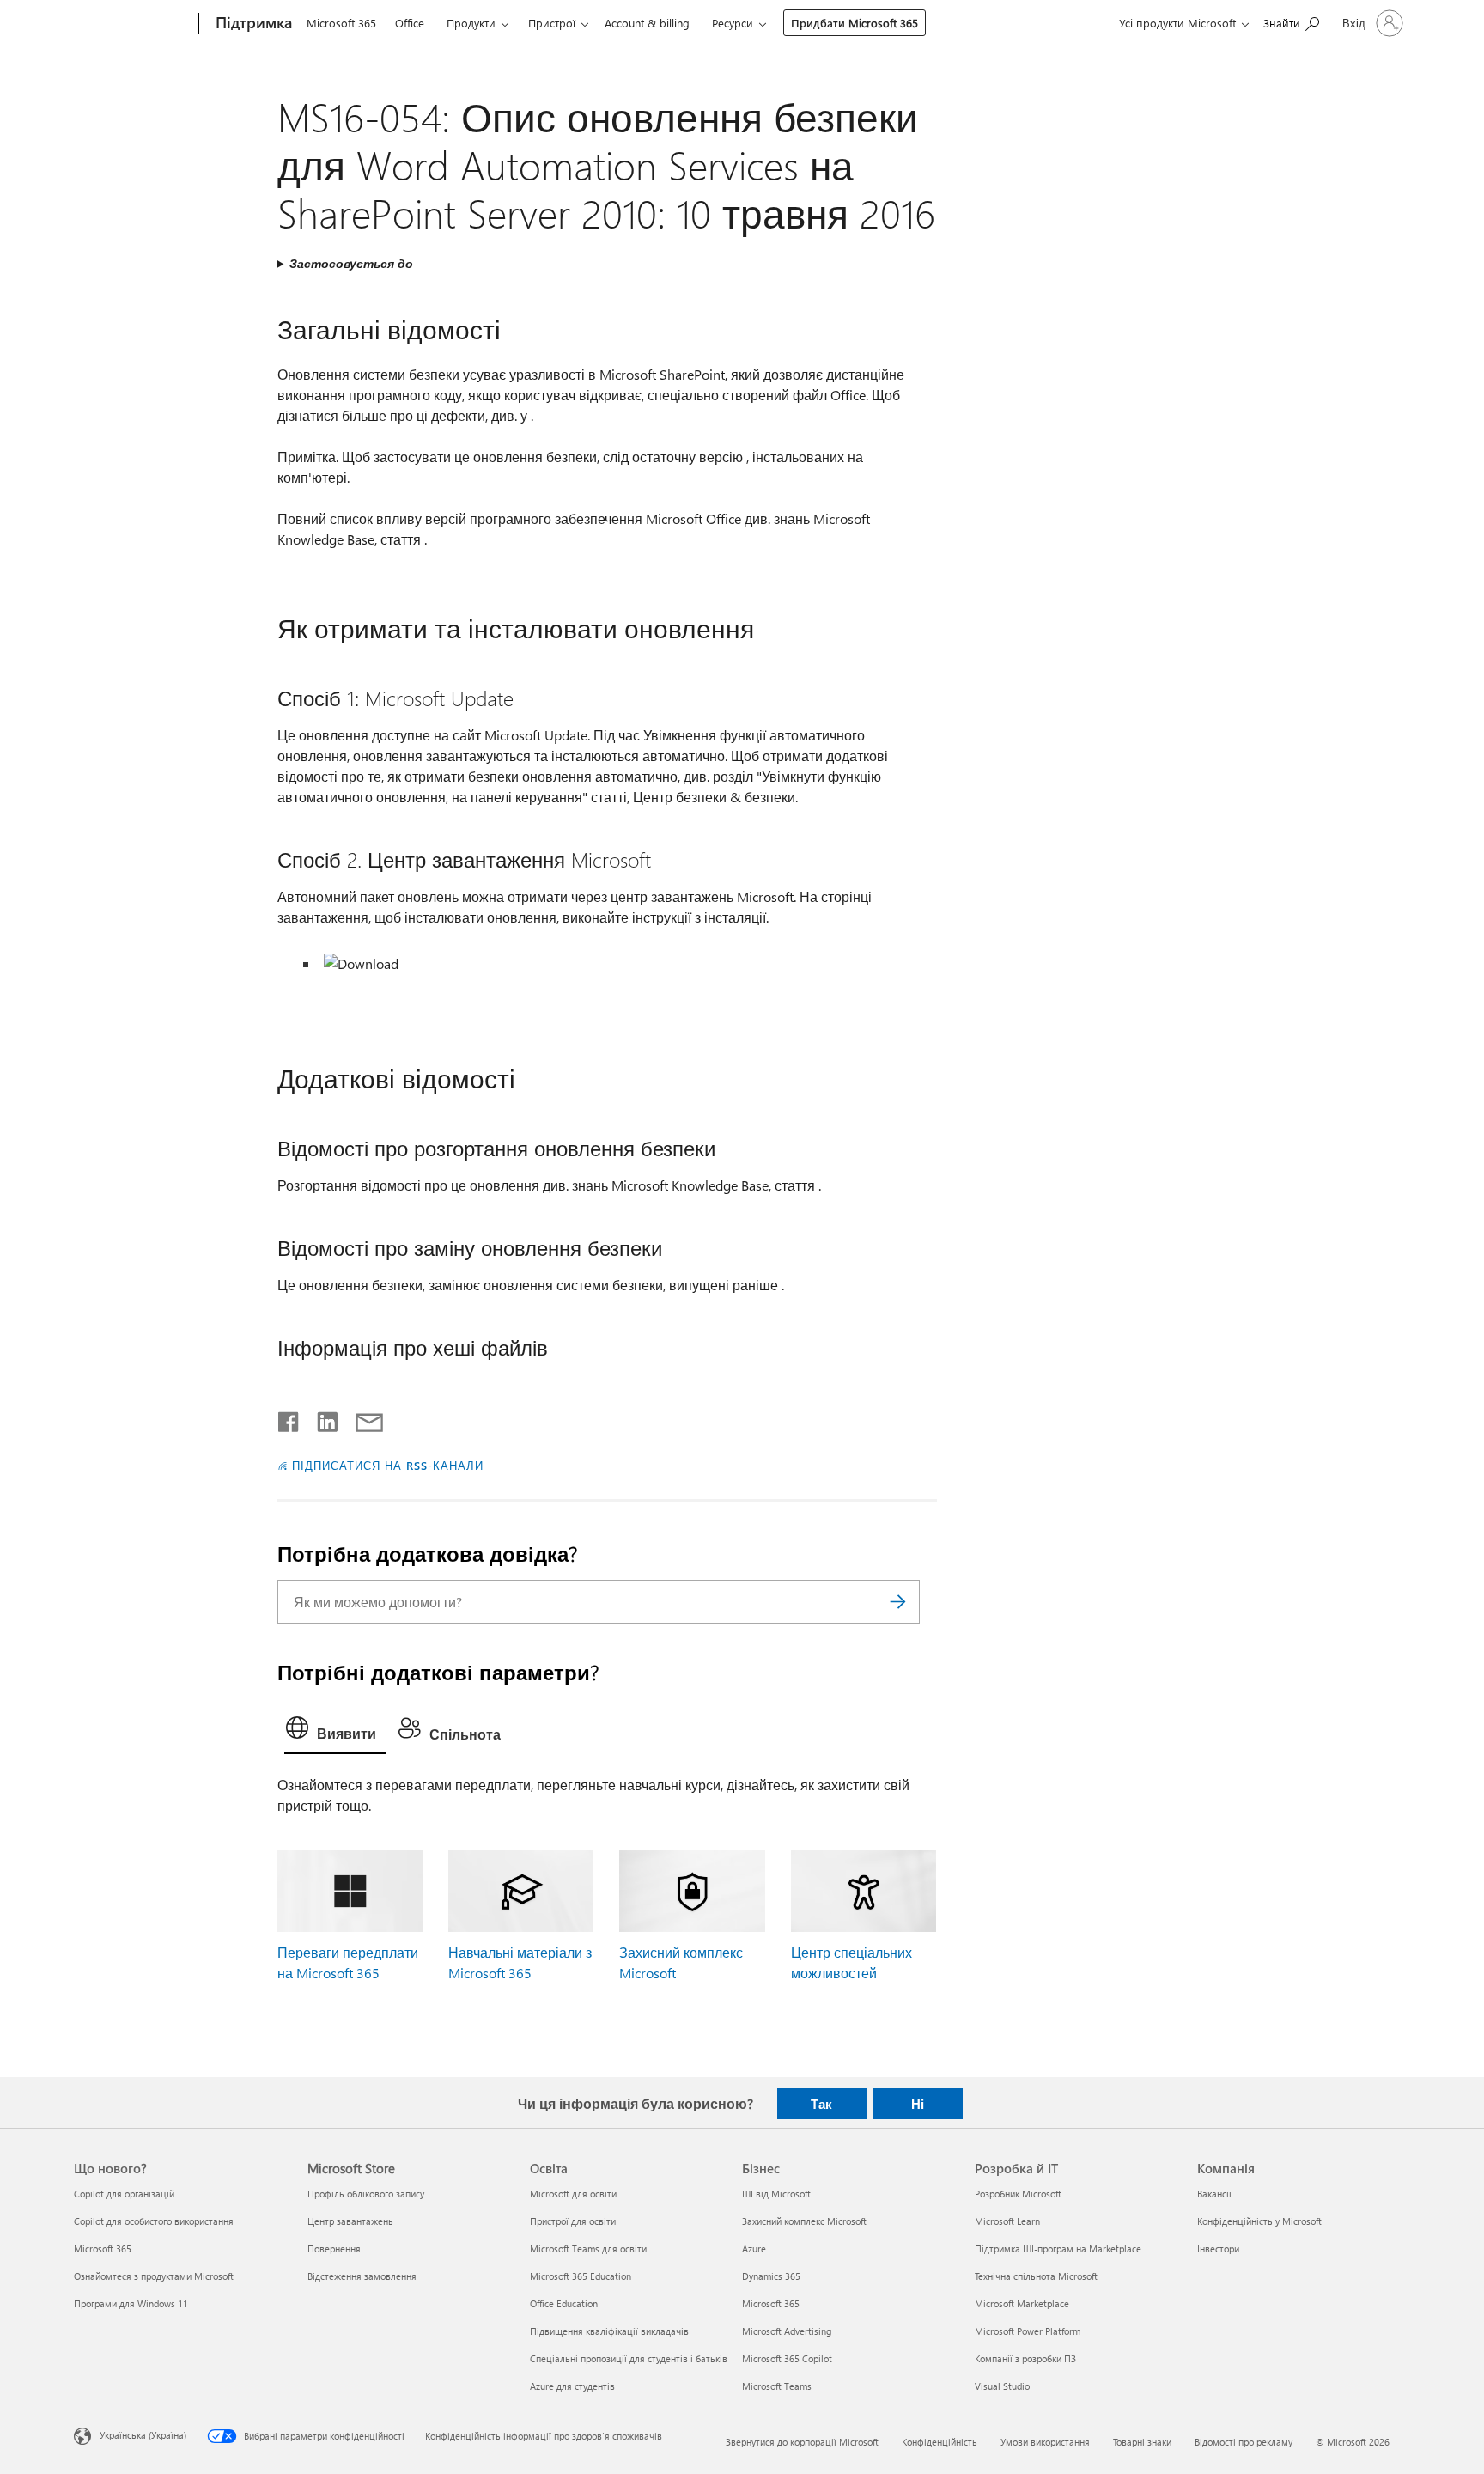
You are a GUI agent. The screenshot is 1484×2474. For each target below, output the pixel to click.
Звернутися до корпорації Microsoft (802, 2442)
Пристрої (552, 23)
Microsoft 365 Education (581, 2276)
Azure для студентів (572, 2386)
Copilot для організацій (124, 2194)
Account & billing (647, 23)
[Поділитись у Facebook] (289, 1418)
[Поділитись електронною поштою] (362, 1418)
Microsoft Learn (1007, 2221)
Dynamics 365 (771, 2276)
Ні (918, 2104)
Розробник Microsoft (1018, 2194)
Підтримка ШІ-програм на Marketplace (1058, 2249)
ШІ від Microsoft (776, 2194)
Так (821, 2104)
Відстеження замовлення (362, 2276)
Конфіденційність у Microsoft (1259, 2221)
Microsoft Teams (777, 2386)
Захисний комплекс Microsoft (804, 2221)
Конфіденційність (940, 2442)
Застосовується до (351, 263)
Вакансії (1214, 2194)
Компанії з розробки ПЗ (1025, 2358)
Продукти (471, 23)
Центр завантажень (350, 2221)
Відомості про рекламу (1244, 2442)
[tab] (335, 1732)
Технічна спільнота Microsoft (1036, 2276)
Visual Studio (1002, 2386)
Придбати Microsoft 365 (855, 23)
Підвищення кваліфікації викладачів (609, 2331)
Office (410, 23)
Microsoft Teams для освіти (588, 2249)
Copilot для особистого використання (154, 2221)
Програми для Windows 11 (131, 2303)
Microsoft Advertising (787, 2331)
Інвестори (1218, 2249)
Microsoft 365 (341, 23)
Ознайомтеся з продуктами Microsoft (154, 2276)
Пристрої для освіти (573, 2221)
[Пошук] (898, 1602)
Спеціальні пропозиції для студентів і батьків (629, 2358)
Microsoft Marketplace (1022, 2303)
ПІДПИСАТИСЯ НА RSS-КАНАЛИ (387, 1465)
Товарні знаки (1142, 2442)
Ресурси (733, 23)
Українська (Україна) (143, 2434)
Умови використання (1045, 2442)
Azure (754, 2249)
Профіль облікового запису (366, 2194)
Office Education (564, 2303)
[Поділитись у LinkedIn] (321, 1418)
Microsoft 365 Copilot (787, 2358)
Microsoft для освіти (573, 2194)
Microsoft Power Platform (1028, 2331)
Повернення (334, 2249)
